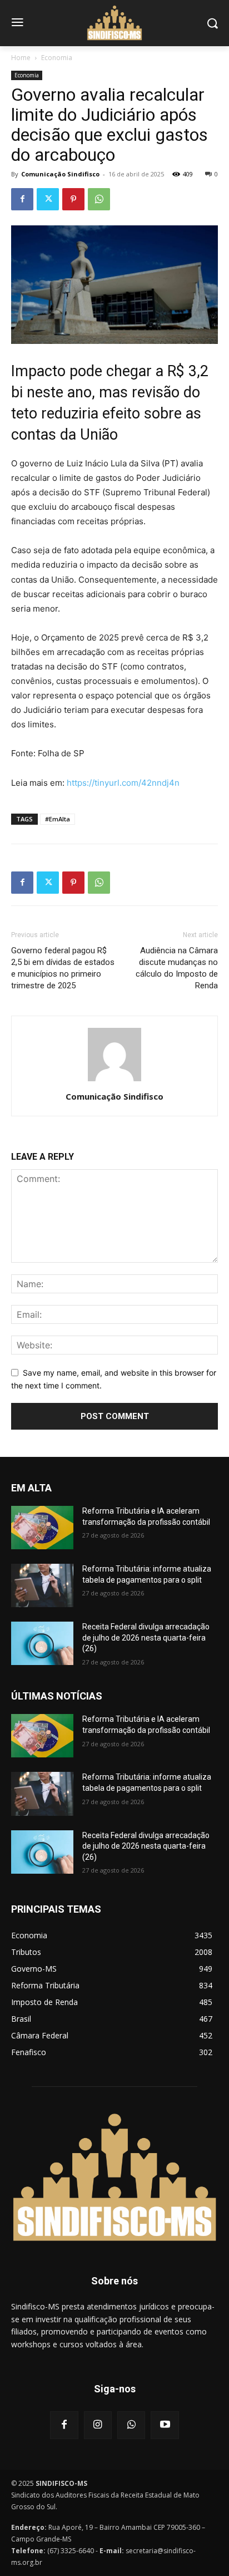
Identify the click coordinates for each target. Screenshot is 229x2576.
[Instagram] (98, 2425)
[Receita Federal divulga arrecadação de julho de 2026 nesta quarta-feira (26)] (42, 1643)
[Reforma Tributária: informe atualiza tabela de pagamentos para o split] (42, 1585)
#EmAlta (58, 819)
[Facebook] (22, 199)
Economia (57, 58)
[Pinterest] (73, 199)
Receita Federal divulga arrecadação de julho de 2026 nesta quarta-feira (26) (146, 1637)
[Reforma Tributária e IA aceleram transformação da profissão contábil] (42, 1528)
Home (21, 58)
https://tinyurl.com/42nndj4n (123, 783)
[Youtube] (165, 2425)
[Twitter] (48, 199)
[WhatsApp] (99, 199)
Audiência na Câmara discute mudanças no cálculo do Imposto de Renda (177, 968)
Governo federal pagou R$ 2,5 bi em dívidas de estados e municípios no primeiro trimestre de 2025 (63, 968)
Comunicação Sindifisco (60, 174)
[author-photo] (114, 1081)
